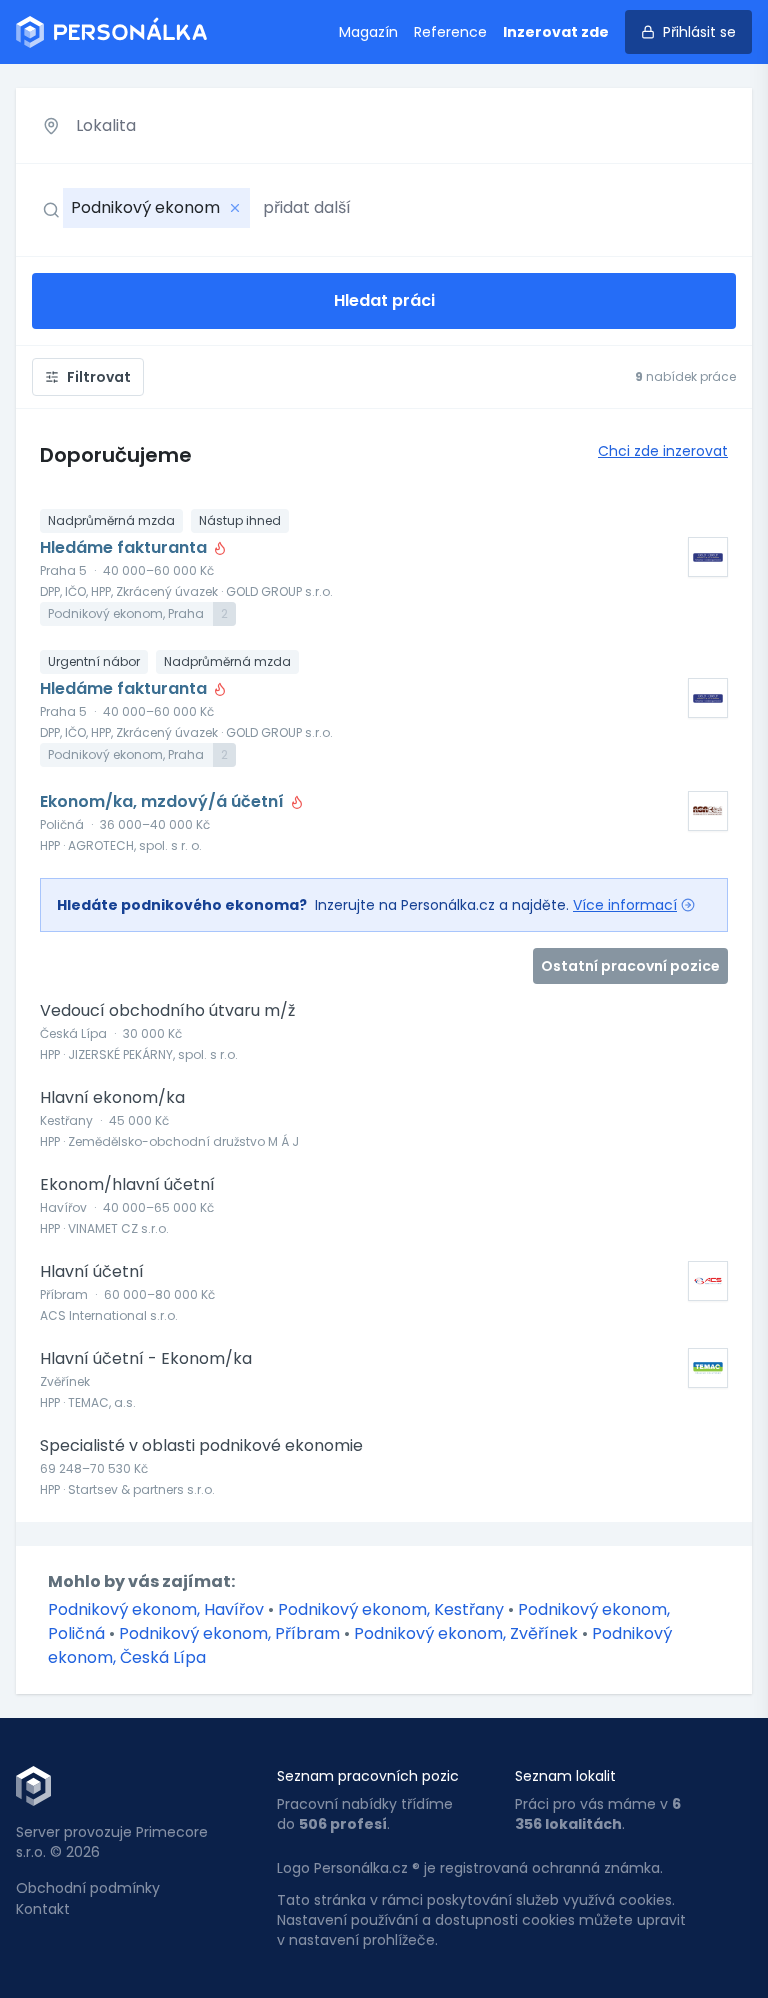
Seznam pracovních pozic (368, 1776)
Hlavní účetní (92, 1272)
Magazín (368, 32)
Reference (450, 32)
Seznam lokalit (565, 1776)
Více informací (625, 905)
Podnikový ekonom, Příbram (231, 1633)
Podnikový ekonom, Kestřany (393, 1609)
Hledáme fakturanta (125, 548)
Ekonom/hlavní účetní (127, 1185)
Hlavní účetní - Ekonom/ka (146, 1359)
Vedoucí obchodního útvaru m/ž (167, 1011)
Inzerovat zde (556, 32)
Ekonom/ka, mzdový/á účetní (164, 802)
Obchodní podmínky (88, 1888)
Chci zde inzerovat (663, 451)
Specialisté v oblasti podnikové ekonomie (201, 1446)
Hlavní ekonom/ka (112, 1098)
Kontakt (43, 1909)
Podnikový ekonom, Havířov (158, 1609)
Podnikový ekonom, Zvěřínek (468, 1633)
